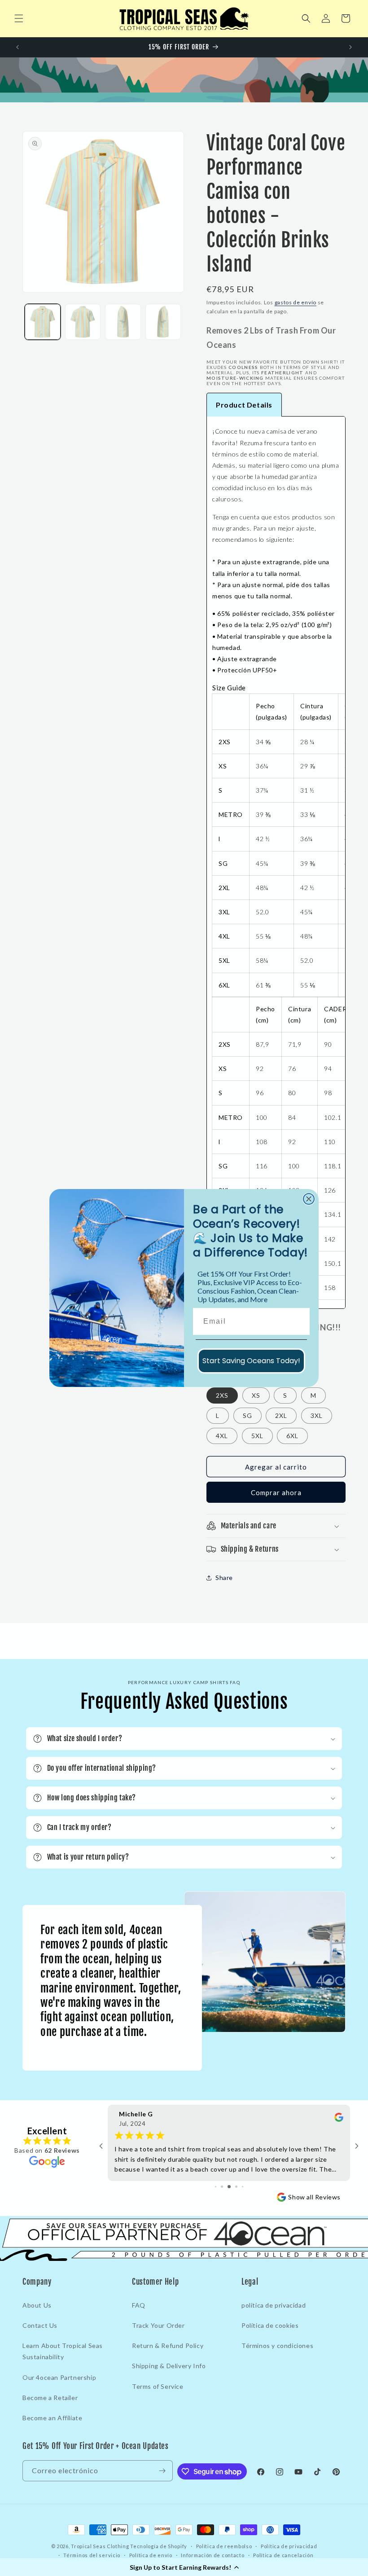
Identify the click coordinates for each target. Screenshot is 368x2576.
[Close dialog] (309, 1199)
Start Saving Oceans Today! (251, 1361)
